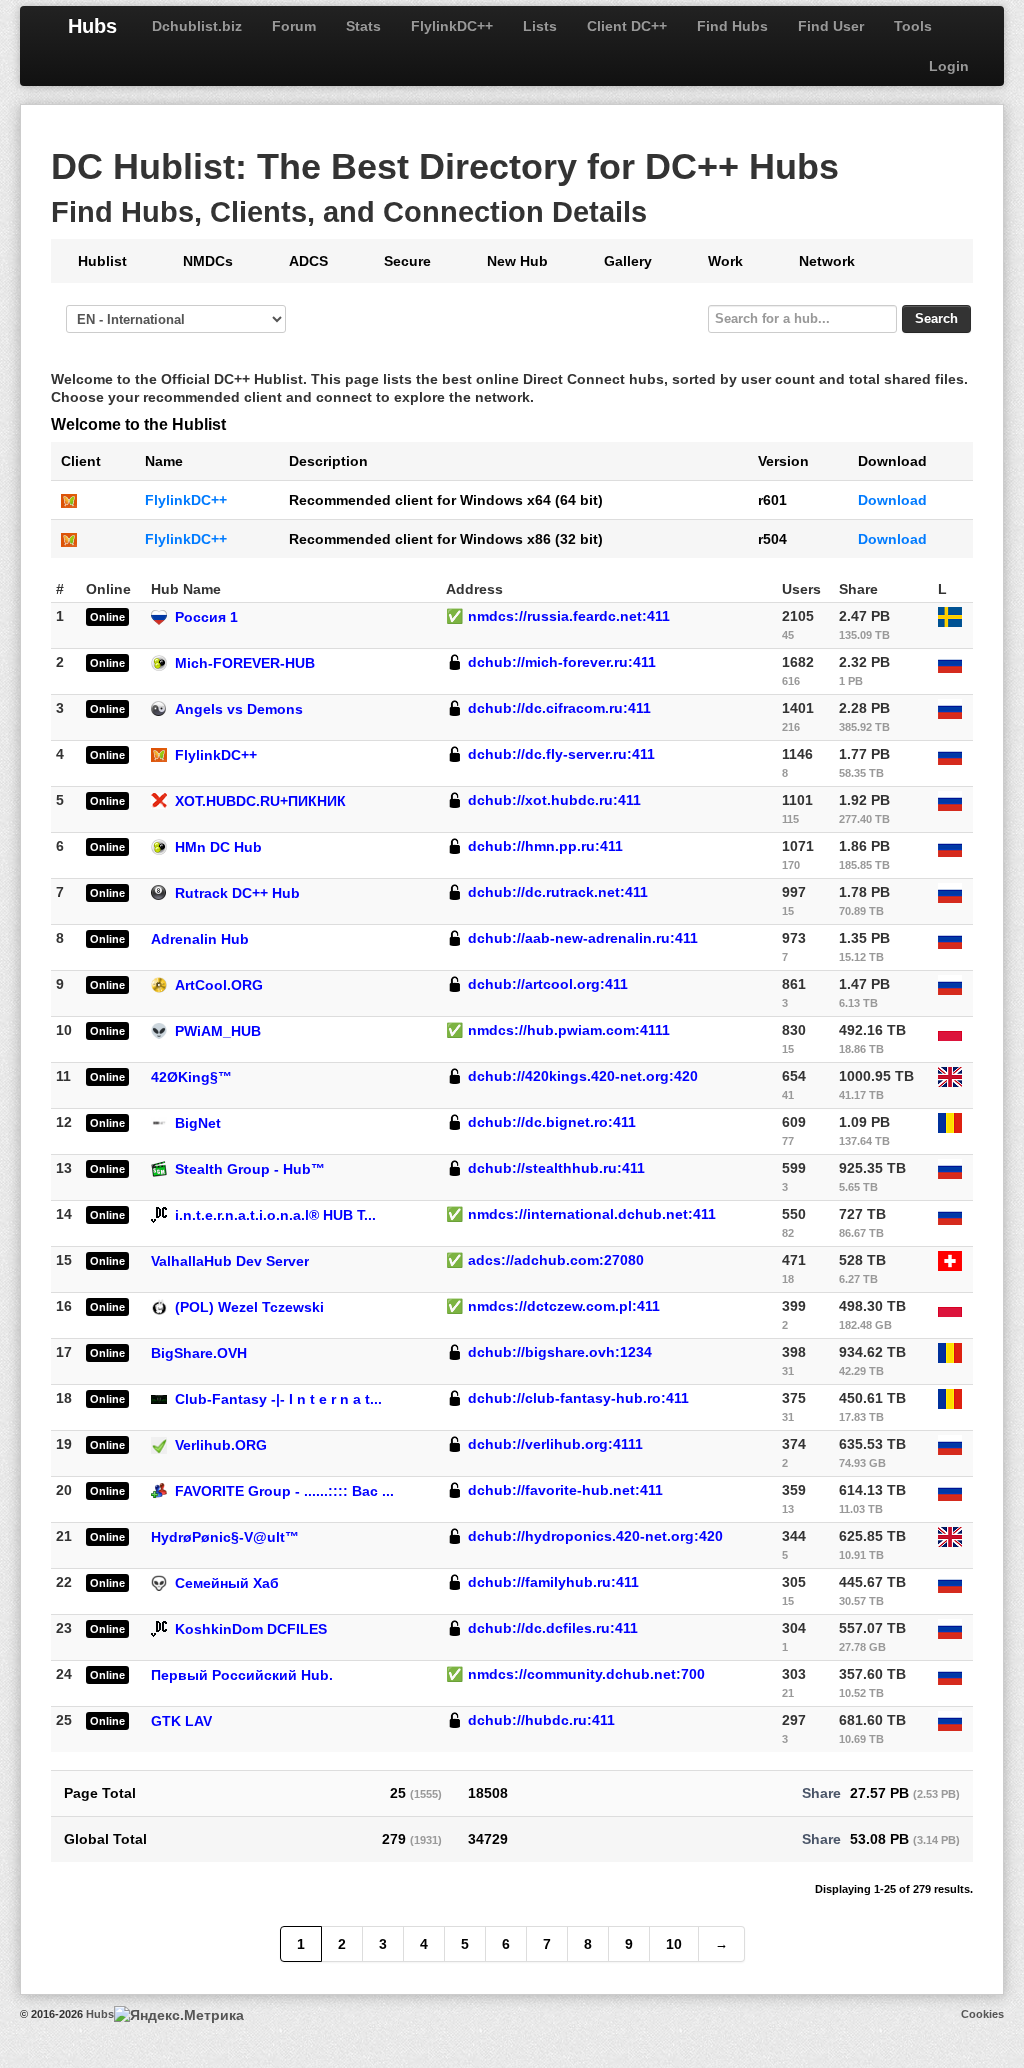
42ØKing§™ (191, 1077)
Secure (407, 261)
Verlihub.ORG (221, 1445)
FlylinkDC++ (452, 26)
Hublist (102, 261)
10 (674, 1944)
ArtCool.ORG (219, 985)
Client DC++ (627, 26)
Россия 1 (206, 617)
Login (949, 66)
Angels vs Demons (239, 709)
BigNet (198, 1123)
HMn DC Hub (218, 847)
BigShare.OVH (199, 1353)
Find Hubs (732, 26)
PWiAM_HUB (218, 1031)
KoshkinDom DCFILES (251, 1629)
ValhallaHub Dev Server (230, 1261)
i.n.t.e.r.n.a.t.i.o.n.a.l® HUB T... (275, 1215)
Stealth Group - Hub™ (250, 1169)
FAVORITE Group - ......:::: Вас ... (284, 1491)
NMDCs (208, 261)
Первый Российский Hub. (242, 1675)
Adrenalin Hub (200, 939)
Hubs (92, 26)
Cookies (982, 2014)
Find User (831, 26)
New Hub (517, 261)
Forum (294, 26)
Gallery (628, 261)
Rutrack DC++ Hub (237, 893)
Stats (363, 26)
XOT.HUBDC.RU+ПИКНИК (260, 801)
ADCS (308, 261)
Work (725, 261)
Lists (540, 26)
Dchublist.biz (197, 26)
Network (827, 261)
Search (936, 318)
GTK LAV (181, 1721)
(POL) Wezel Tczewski (249, 1307)
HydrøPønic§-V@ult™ (225, 1537)
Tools (913, 26)
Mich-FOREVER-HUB (245, 663)
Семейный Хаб (227, 1583)
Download (892, 500)
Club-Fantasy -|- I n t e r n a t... (278, 1399)
